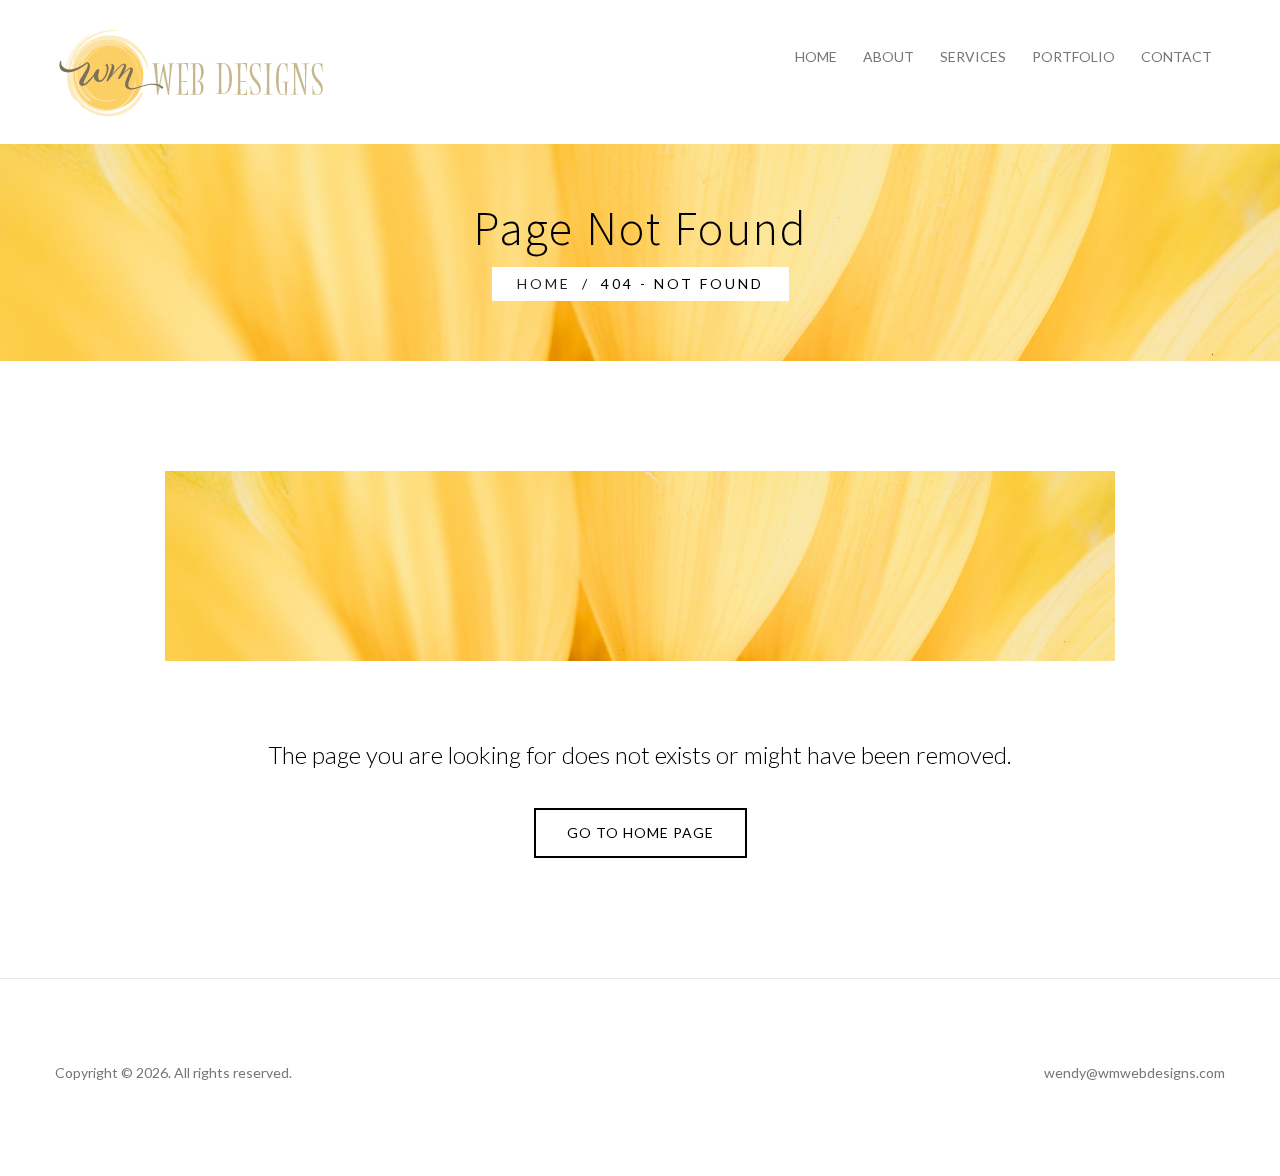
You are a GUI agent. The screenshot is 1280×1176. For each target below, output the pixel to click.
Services (973, 56)
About (888, 56)
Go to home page (640, 832)
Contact (1176, 56)
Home (816, 56)
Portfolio (1073, 56)
